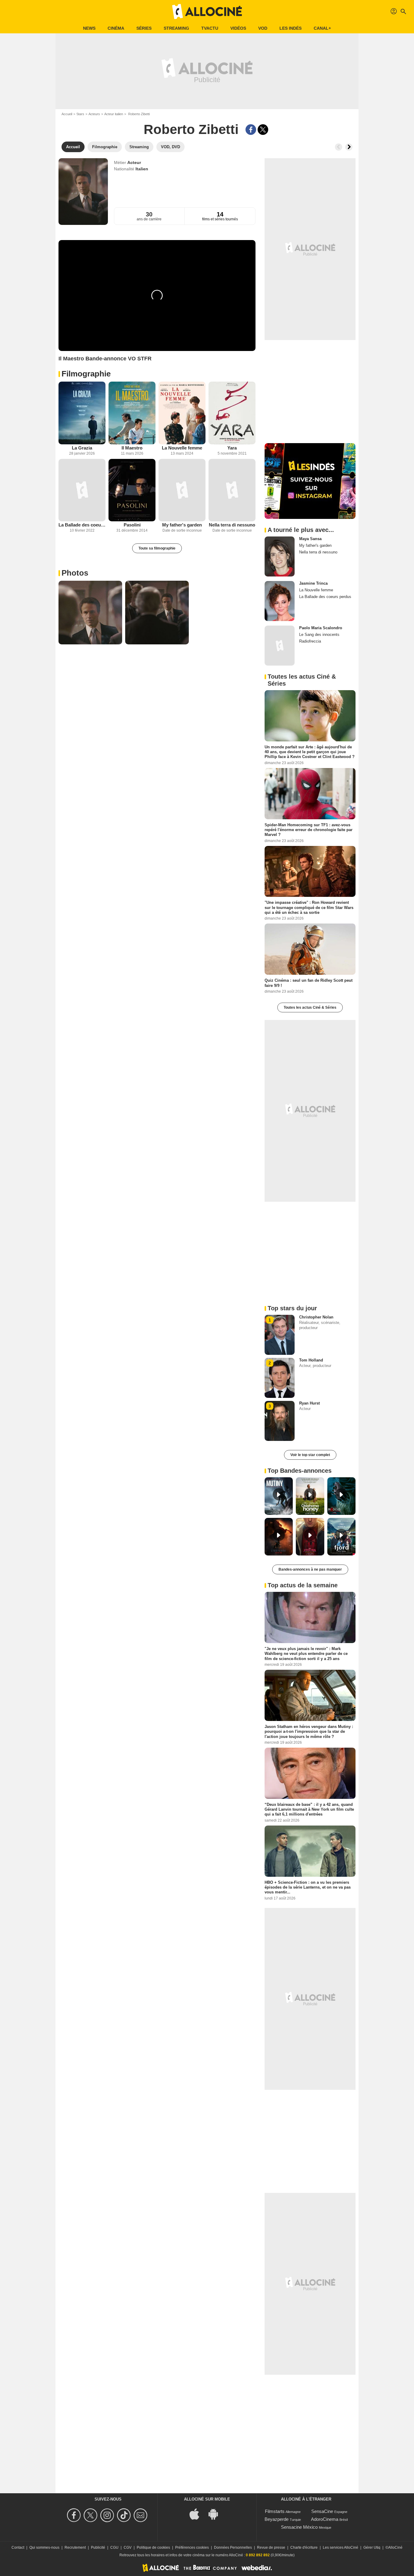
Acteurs (94, 114)
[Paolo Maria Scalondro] (280, 646)
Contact (18, 2548)
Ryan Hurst (309, 1403)
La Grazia (82, 448)
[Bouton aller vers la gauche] (339, 147)
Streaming (176, 28)
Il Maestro (132, 448)
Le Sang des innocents (319, 635)
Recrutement (75, 2548)
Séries (144, 28)
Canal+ (322, 28)
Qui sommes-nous (44, 2548)
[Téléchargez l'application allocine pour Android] (216, 2513)
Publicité (98, 2548)
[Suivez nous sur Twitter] (91, 2515)
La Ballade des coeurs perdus (82, 525)
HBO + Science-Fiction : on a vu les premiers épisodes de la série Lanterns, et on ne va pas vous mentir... (308, 1887)
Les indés (290, 28)
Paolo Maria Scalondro (321, 628)
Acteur (134, 162)
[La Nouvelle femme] (182, 413)
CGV (128, 2548)
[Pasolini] (132, 490)
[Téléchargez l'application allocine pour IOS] (198, 2513)
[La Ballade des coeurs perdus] (82, 490)
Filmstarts (275, 2511)
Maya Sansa (310, 539)
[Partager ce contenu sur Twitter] (263, 130)
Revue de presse (271, 2548)
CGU (114, 2548)
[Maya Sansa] (280, 556)
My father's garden (182, 525)
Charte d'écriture (304, 2548)
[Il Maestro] (132, 413)
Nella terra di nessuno (232, 525)
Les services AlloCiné (341, 2548)
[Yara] (232, 413)
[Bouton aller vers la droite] (349, 147)
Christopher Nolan (316, 1317)
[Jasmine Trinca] (280, 601)
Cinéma (116, 28)
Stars (80, 114)
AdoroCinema (325, 2519)
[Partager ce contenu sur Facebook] (251, 130)
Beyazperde (277, 2519)
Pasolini (132, 525)
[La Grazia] (82, 413)
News (89, 28)
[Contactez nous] (141, 2515)
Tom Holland (311, 1360)
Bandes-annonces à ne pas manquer (310, 1569)
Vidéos (238, 28)
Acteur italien (114, 114)
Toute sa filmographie (157, 548)
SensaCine (322, 2511)
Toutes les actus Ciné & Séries (310, 1007)
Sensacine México (299, 2527)
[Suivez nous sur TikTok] (125, 2515)
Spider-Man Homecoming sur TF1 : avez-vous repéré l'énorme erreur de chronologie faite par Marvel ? (309, 830)
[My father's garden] (182, 490)
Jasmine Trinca (313, 583)
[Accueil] (207, 12)
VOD (263, 28)
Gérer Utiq (372, 2548)
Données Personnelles (233, 2548)
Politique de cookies (153, 2548)
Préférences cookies (192, 2548)
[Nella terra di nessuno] (232, 490)
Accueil (67, 114)
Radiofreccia (310, 641)
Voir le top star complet (310, 1455)
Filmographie (86, 374)
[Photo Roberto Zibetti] (90, 613)
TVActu (210, 28)
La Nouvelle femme (182, 448)
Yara (232, 448)
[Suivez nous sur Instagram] (108, 2515)
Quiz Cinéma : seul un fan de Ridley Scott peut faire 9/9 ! (309, 983)
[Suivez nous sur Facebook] (75, 2515)
